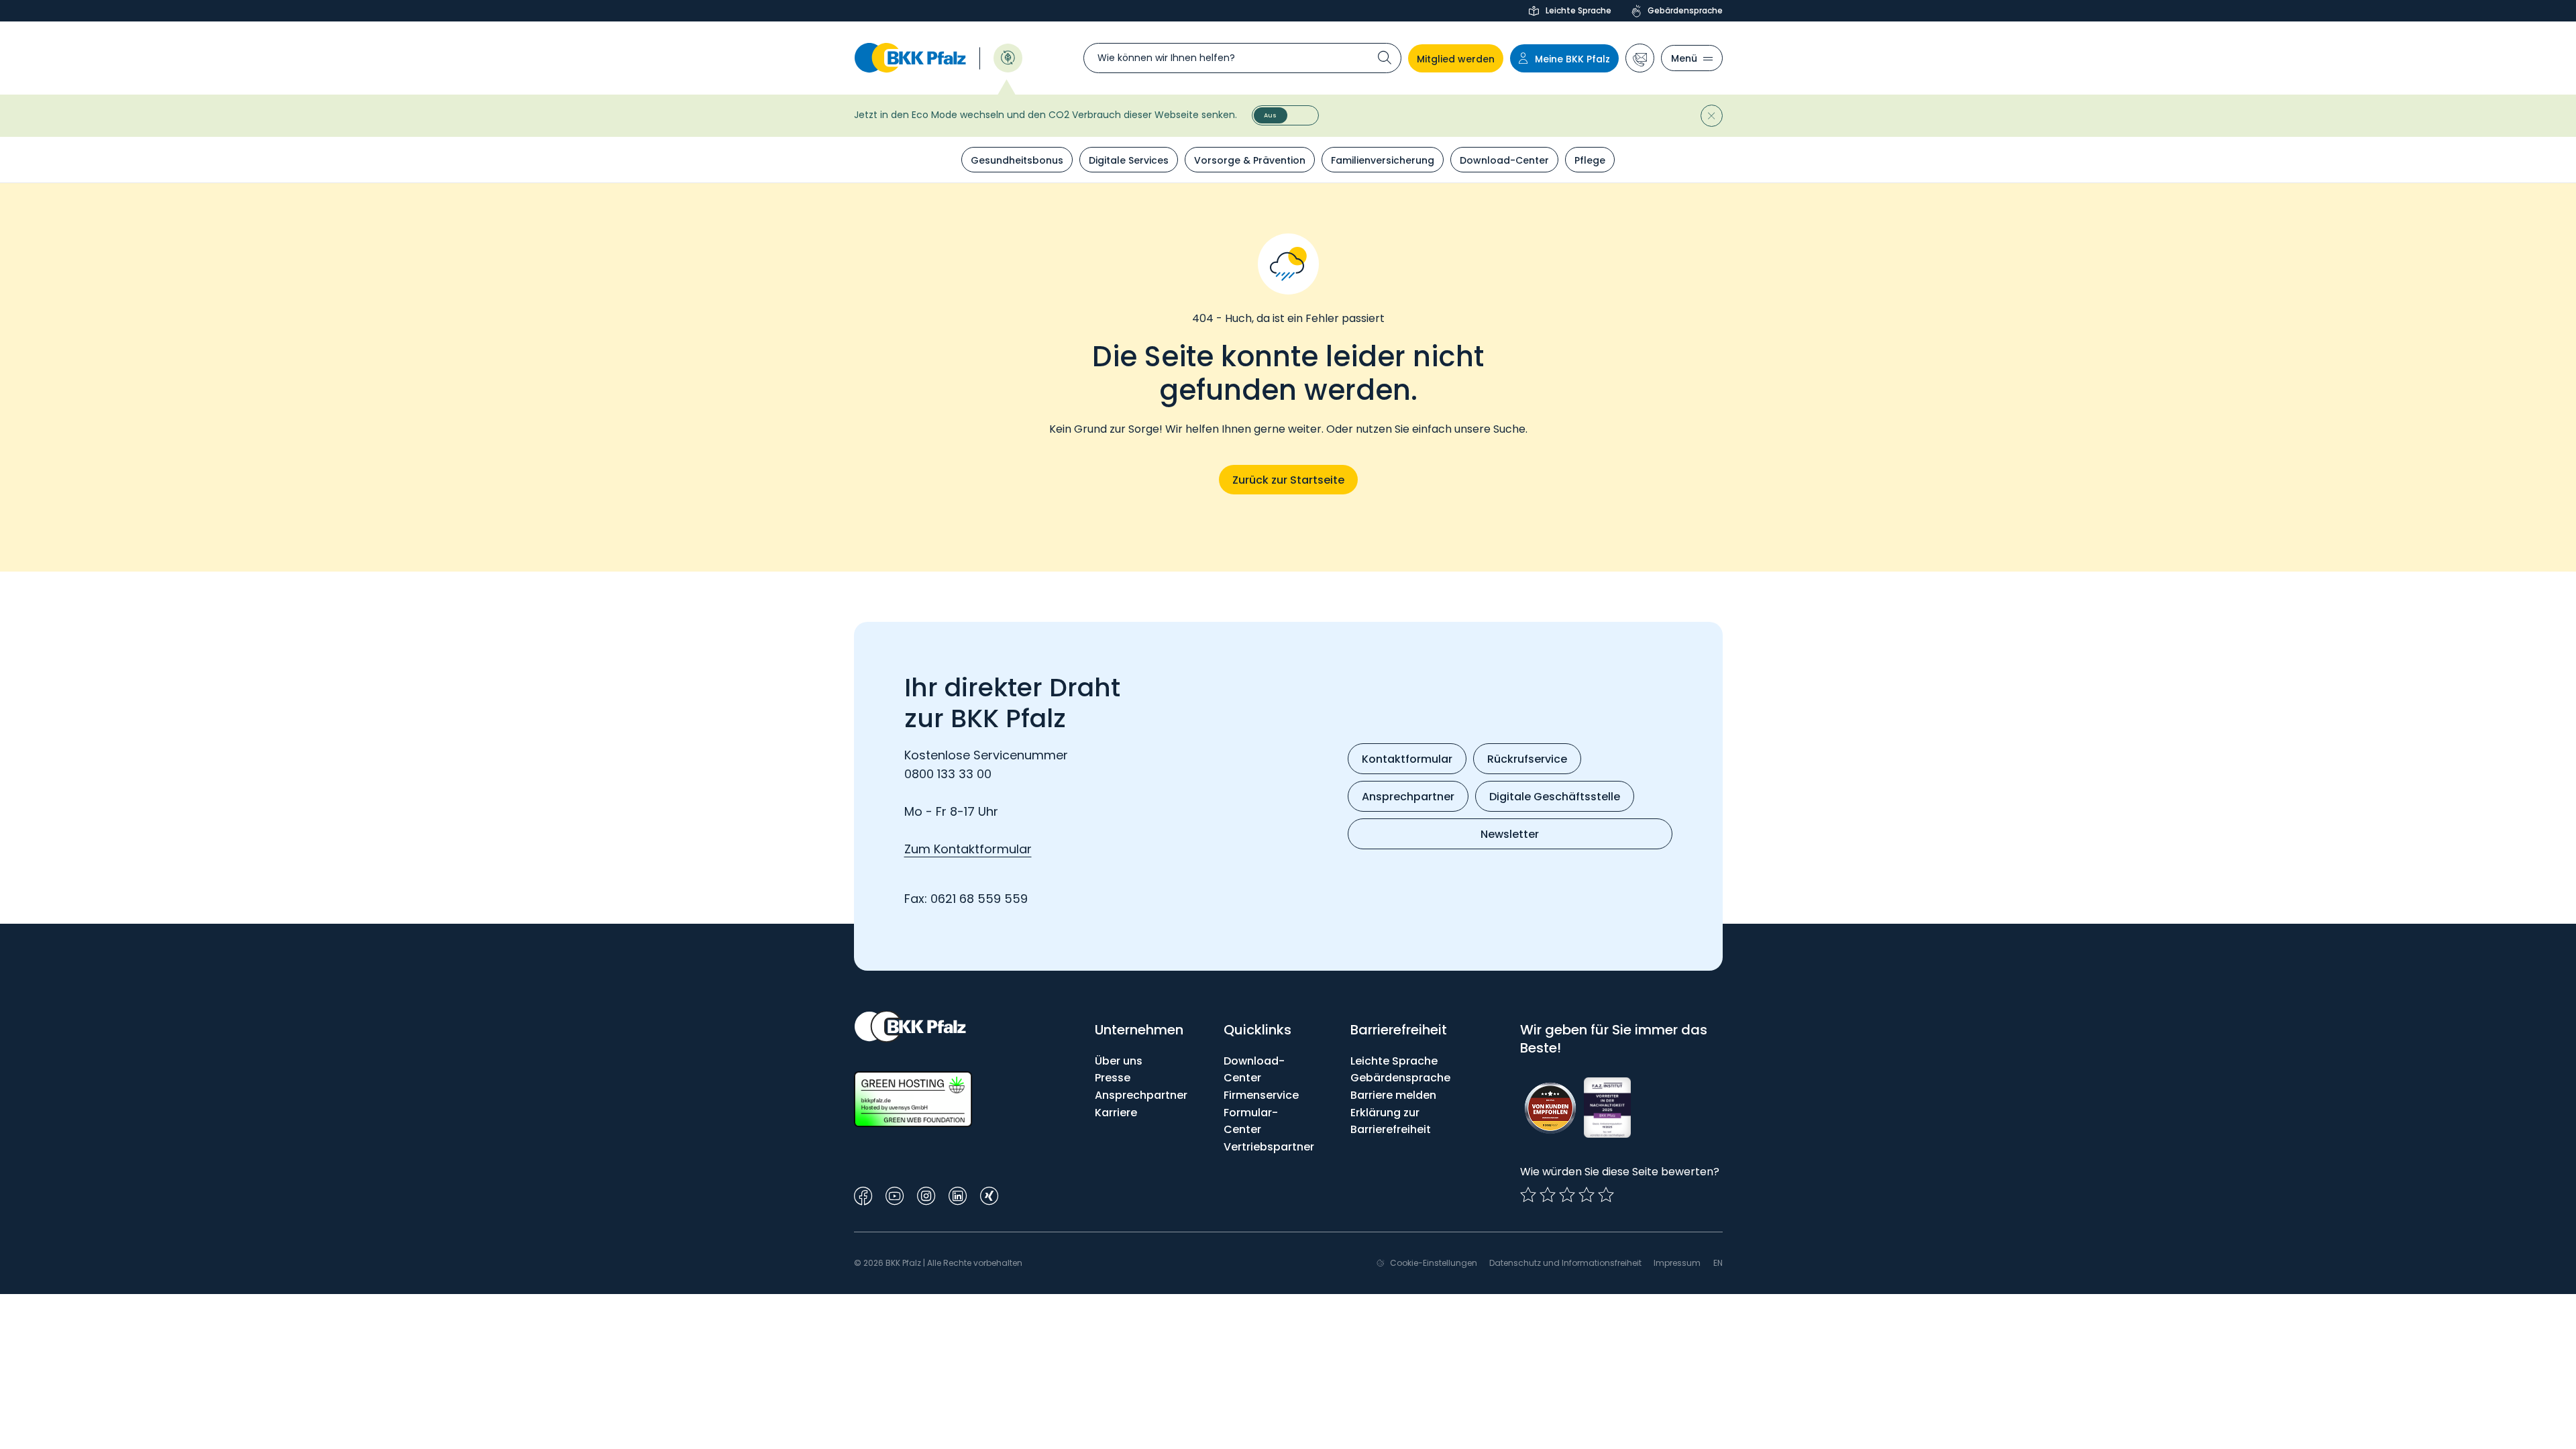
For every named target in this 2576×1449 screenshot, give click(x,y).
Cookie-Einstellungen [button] (1434, 1263)
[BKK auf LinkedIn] (958, 1194)
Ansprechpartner (1141, 1095)
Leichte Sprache (1578, 10)
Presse (1113, 1078)
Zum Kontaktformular (968, 849)
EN (1718, 1263)
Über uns (1119, 1061)
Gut (1567, 1195)
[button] (1640, 58)
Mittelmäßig (1548, 1195)
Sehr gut (1606, 1195)
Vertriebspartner (1269, 1147)
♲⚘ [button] (1008, 57)
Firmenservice (1261, 1095)
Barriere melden (1393, 1095)
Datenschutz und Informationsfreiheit (1565, 1263)
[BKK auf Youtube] (895, 1194)
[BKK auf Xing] (989, 1194)
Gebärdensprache (1685, 10)
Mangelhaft (1528, 1195)
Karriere (1116, 1113)
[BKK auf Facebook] (863, 1194)
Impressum (1677, 1263)
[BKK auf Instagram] (926, 1194)
